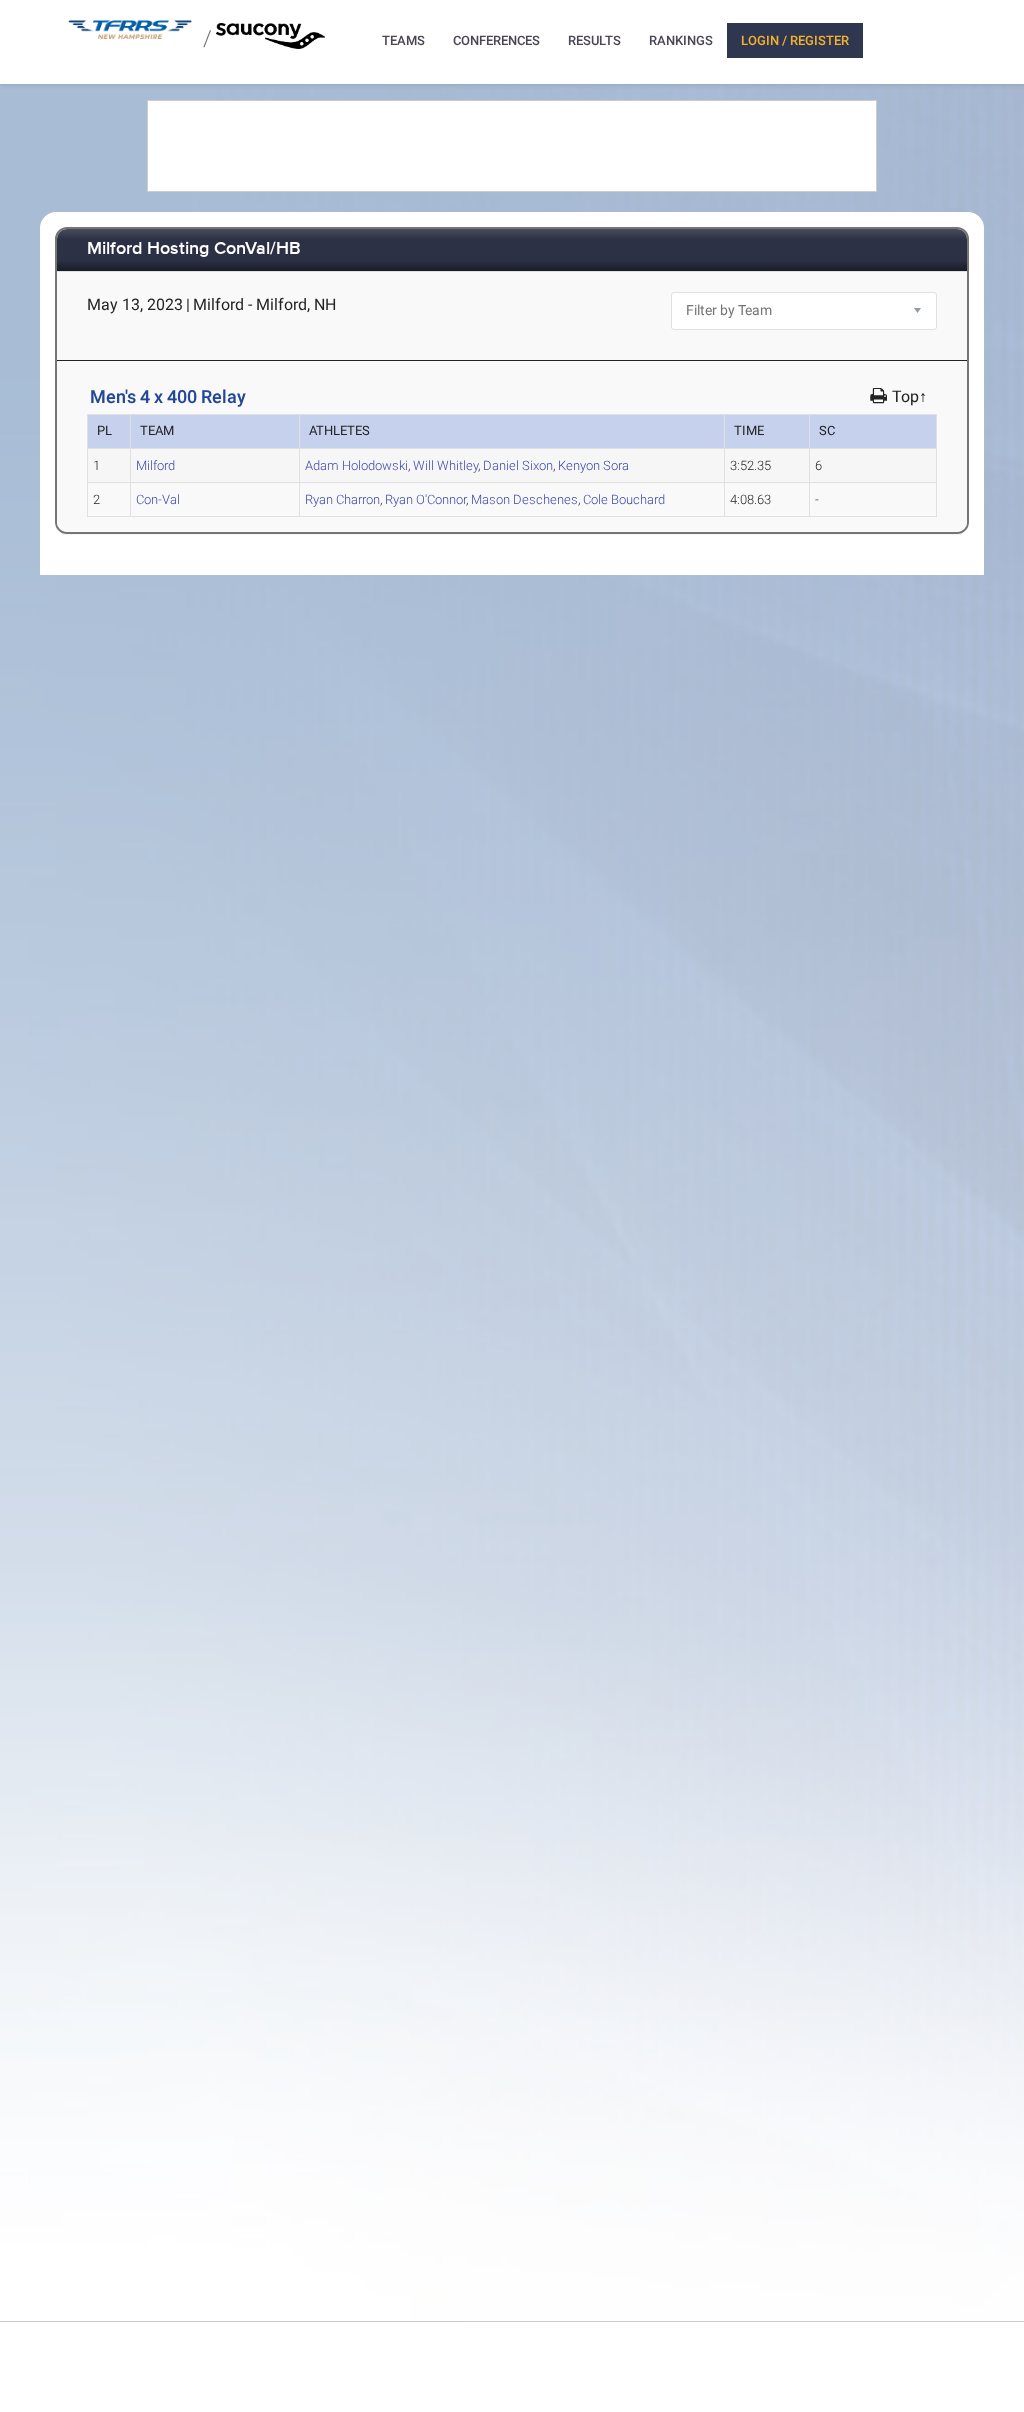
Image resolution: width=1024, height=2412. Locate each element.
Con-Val (158, 499)
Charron (342, 499)
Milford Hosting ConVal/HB (194, 249)
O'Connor (425, 499)
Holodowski (356, 465)
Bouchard (624, 499)
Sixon (518, 465)
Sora (593, 465)
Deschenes (524, 499)
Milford (155, 465)
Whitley (445, 465)
